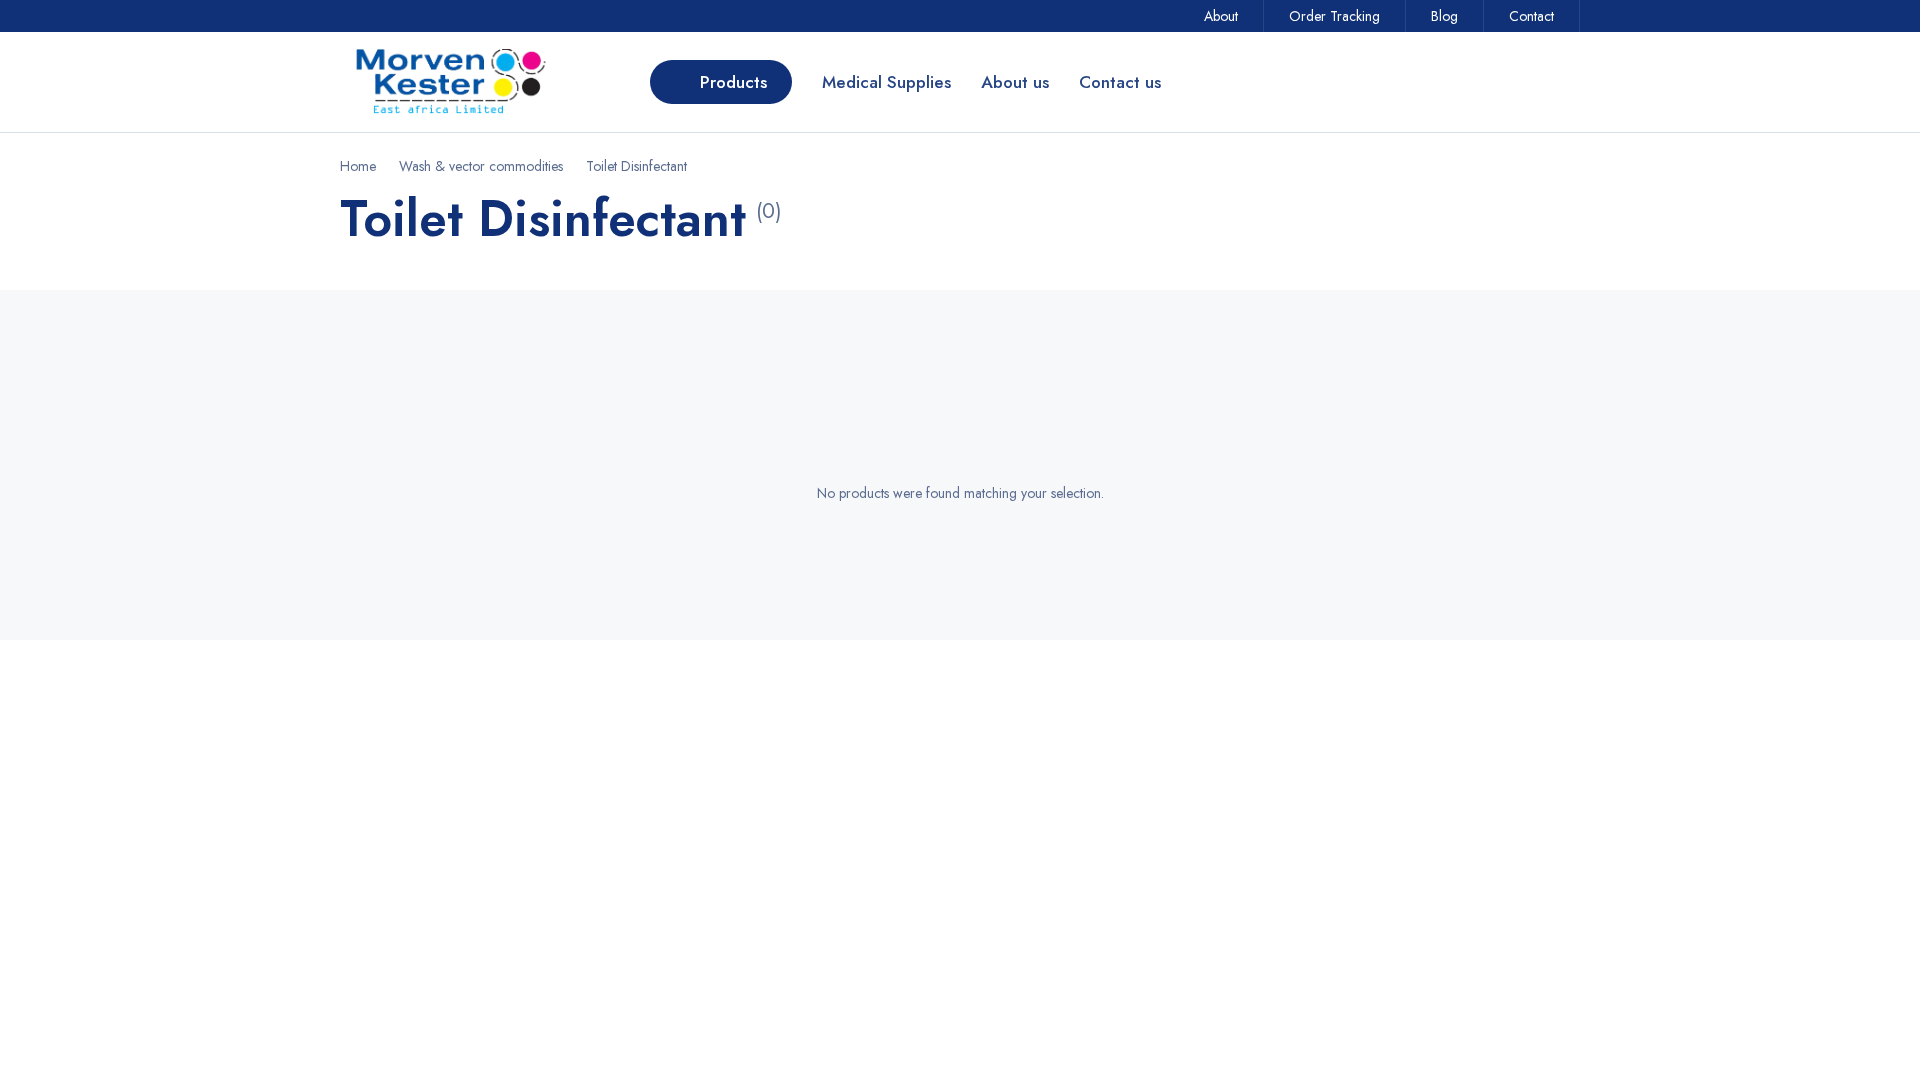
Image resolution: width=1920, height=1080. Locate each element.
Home (358, 166)
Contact (1531, 16)
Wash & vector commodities (481, 166)
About (1221, 16)
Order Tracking (1334, 16)
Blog (1444, 16)
